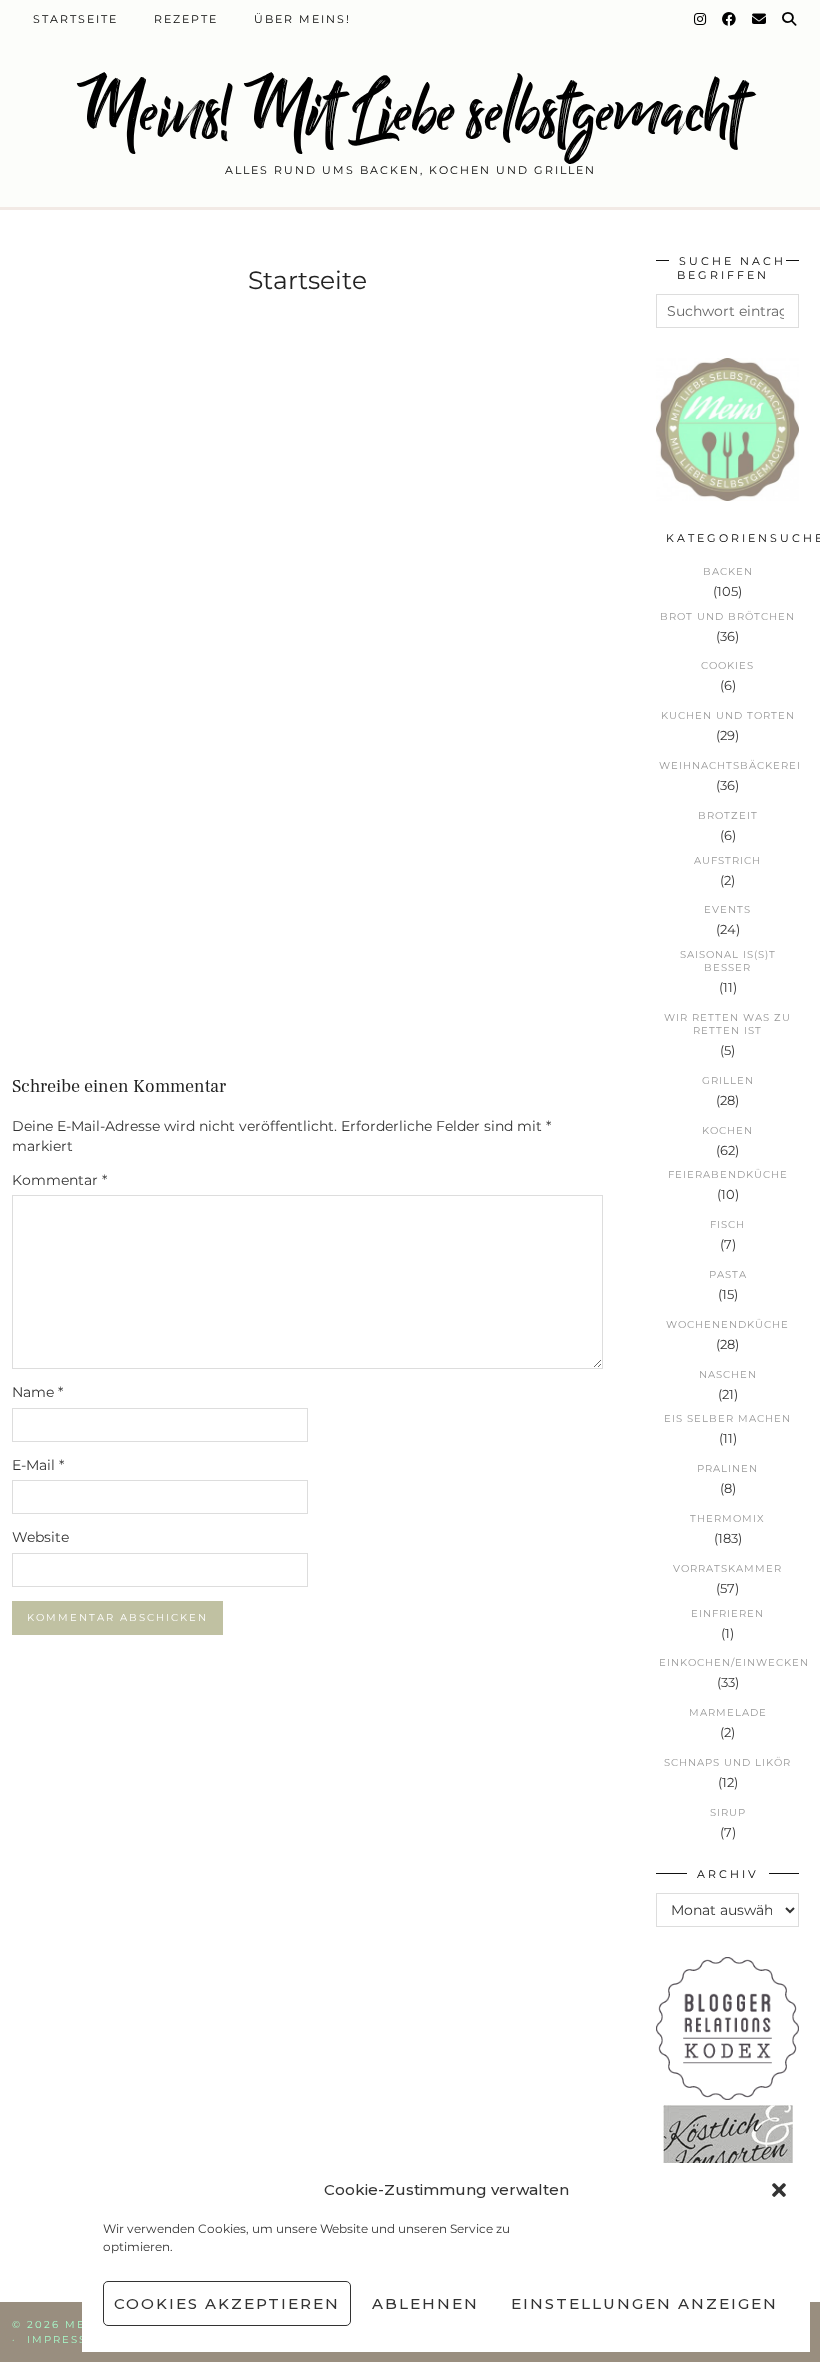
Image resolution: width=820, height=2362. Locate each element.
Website (40, 1537)
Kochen (727, 1130)
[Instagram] (701, 19)
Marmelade (728, 1712)
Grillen (728, 1080)
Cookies (727, 665)
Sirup (728, 1812)
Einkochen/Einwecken (729, 1662)
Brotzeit (728, 815)
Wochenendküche (727, 1324)
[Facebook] (730, 19)
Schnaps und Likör (727, 1762)
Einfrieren (727, 1613)
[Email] (760, 19)
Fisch (727, 1224)
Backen (728, 571)
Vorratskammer (727, 1568)
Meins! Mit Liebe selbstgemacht (410, 112)
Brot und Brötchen (727, 616)
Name (37, 1392)
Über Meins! (302, 19)
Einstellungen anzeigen (644, 2303)
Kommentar (59, 1180)
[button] (779, 2190)
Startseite (75, 19)
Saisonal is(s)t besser (728, 961)
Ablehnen (425, 2303)
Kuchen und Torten (728, 715)
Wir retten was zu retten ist (727, 1024)
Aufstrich (727, 860)
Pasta (728, 1274)
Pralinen (727, 1468)
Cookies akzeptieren (227, 2303)
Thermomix (727, 1518)
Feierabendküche (728, 1174)
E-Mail (38, 1465)
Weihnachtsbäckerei (729, 765)
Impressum (68, 2339)
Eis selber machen (727, 1418)
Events (727, 909)
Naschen (728, 1374)
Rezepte (186, 19)
